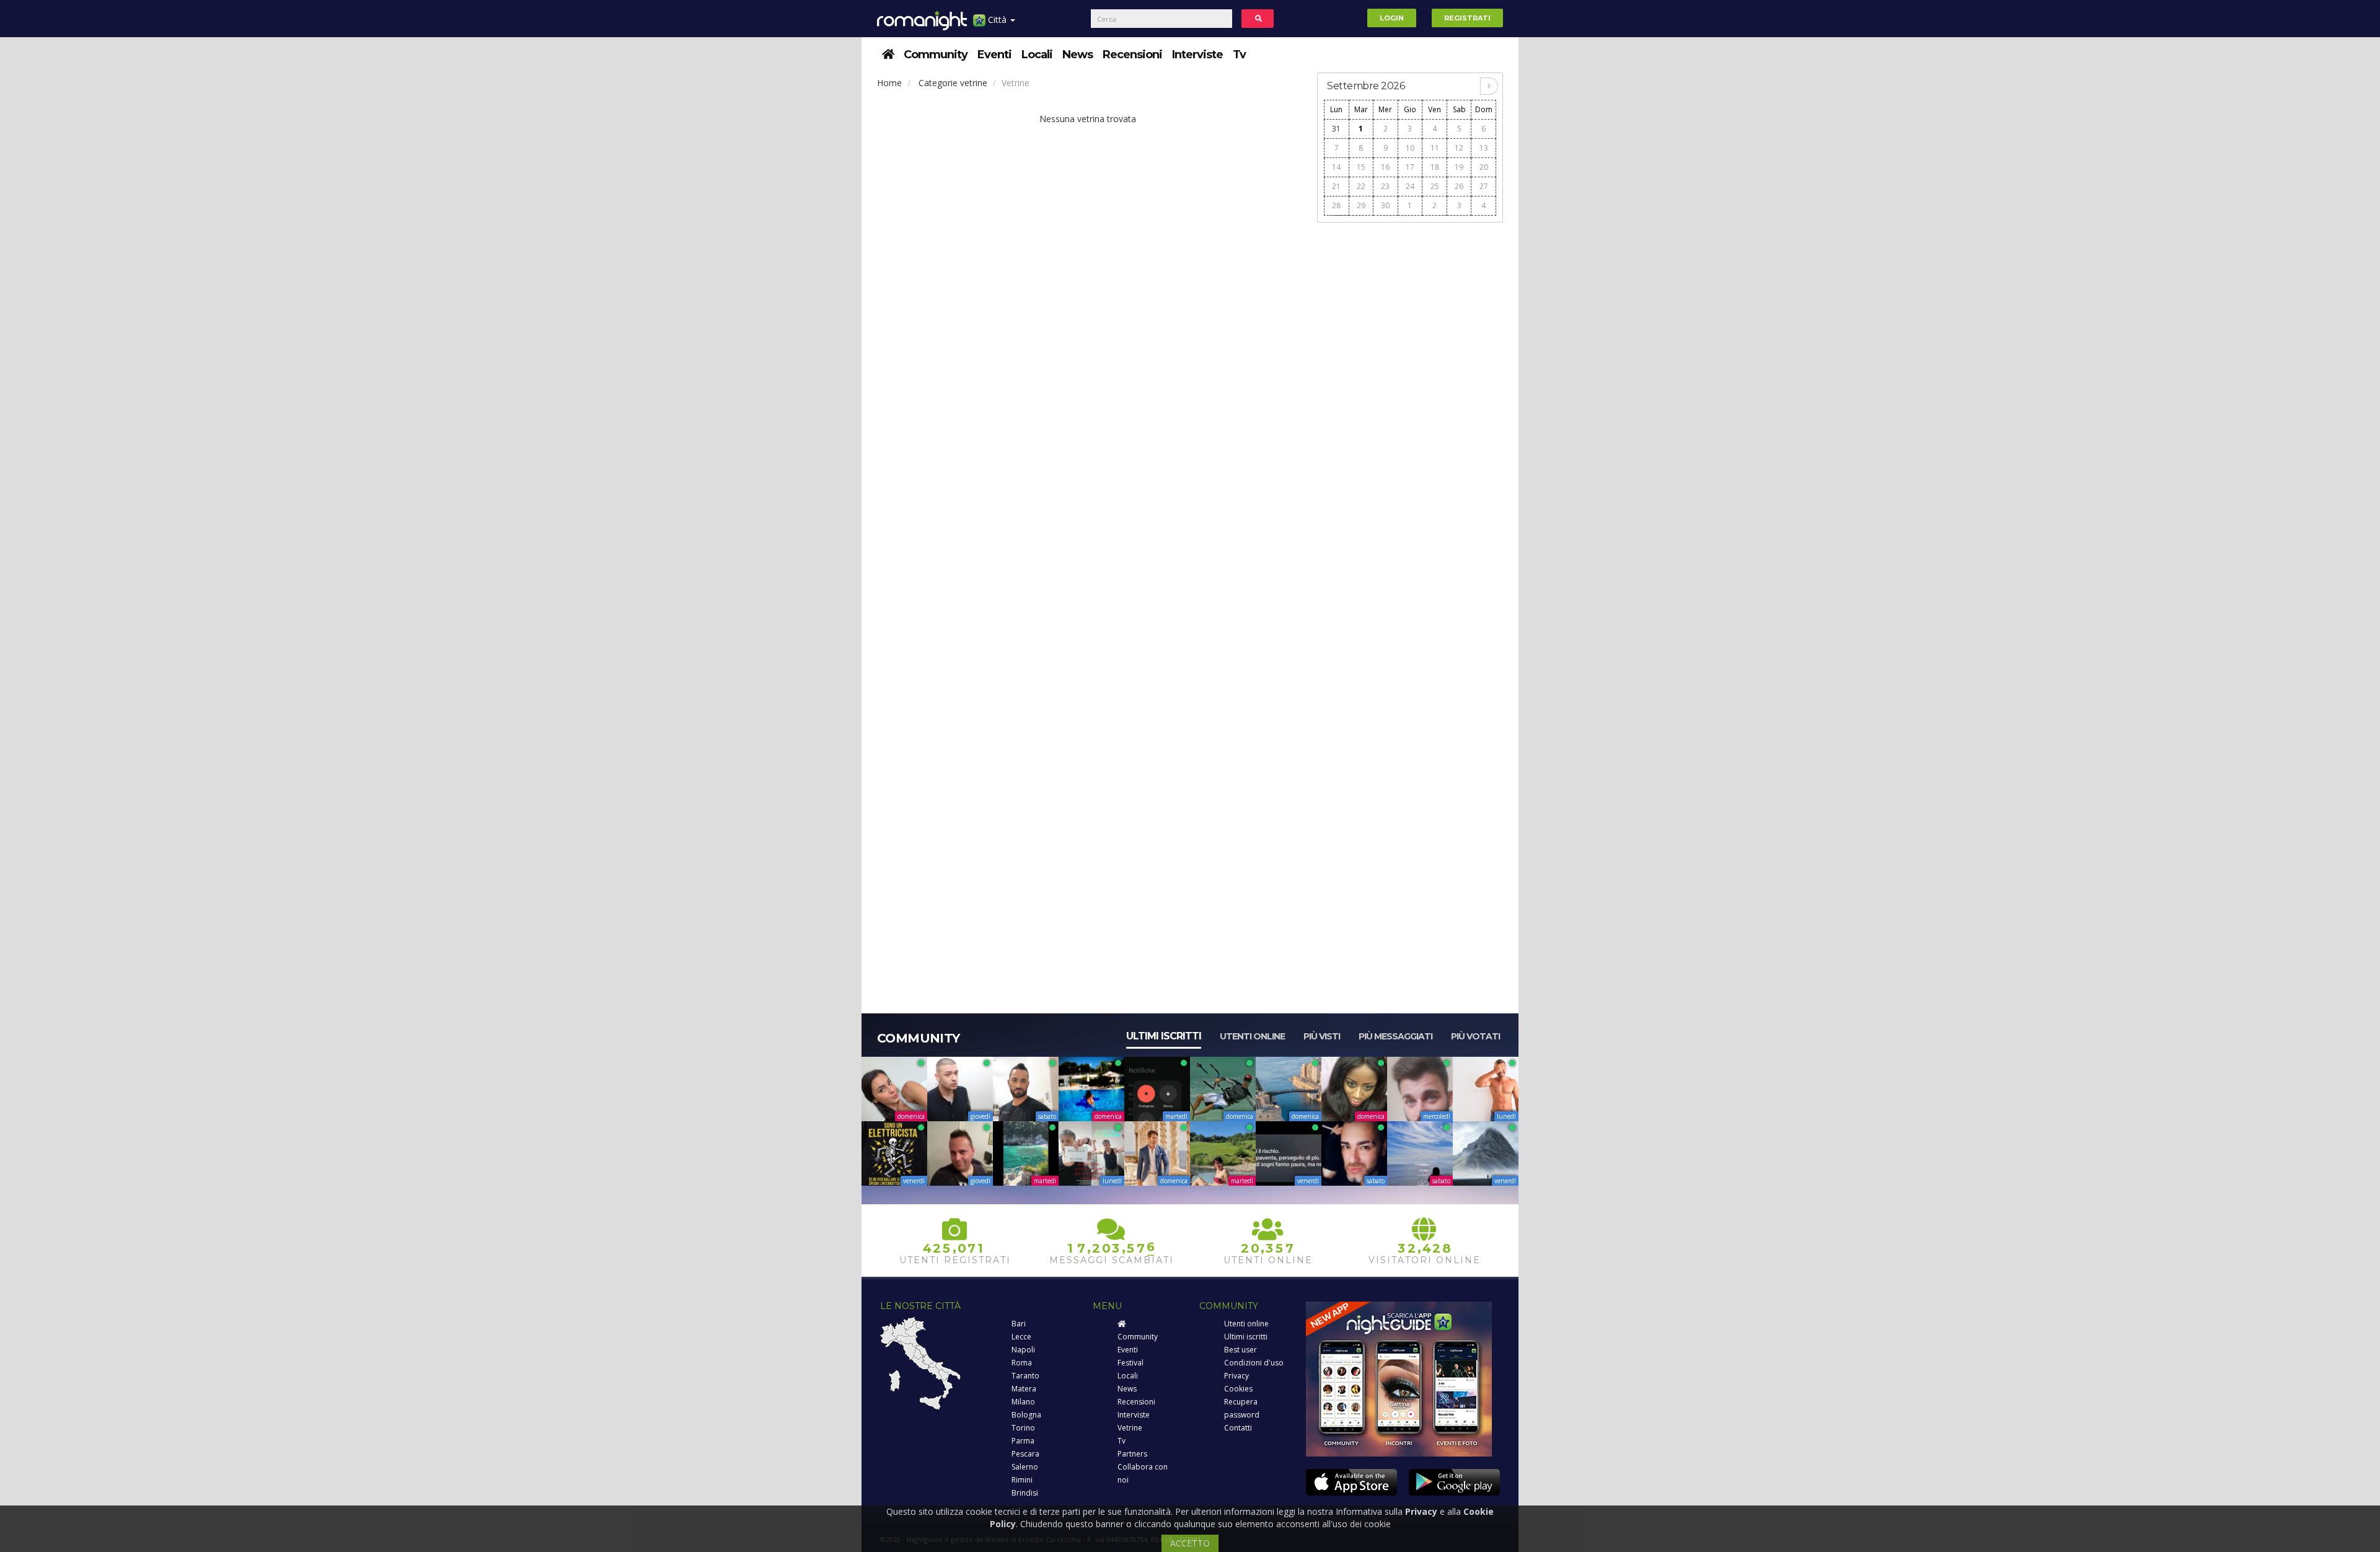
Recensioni (1132, 55)
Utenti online (1252, 1036)
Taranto (1025, 1376)
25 (1435, 186)
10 (1410, 148)
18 (1435, 167)
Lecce (1021, 1337)
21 (1336, 186)
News (1078, 55)
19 (1459, 167)
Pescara (1025, 1454)
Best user (1241, 1350)
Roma (1022, 1363)
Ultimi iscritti (1164, 1036)
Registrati (1467, 18)
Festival (1130, 1363)
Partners (1132, 1454)
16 (1385, 167)
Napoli (1023, 1350)
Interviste (1197, 55)
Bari (1019, 1324)
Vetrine (1130, 1428)
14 (1336, 167)
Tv (1239, 55)
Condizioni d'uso (1254, 1363)
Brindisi (1025, 1493)
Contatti (1238, 1428)
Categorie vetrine (953, 83)
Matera (1024, 1389)
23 (1385, 186)
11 (1435, 148)
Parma (1023, 1441)
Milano (1023, 1402)
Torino (1023, 1428)
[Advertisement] (1410, 416)
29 (1361, 205)
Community (936, 55)
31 (1336, 129)
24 (1410, 186)
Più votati (1475, 1036)
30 (1385, 205)
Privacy (1236, 1376)
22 (1361, 186)
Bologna (1026, 1415)
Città (997, 20)
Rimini (1022, 1480)
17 (1410, 167)
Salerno (1025, 1467)
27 (1484, 186)
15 (1361, 167)
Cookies (1238, 1389)
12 (1459, 148)
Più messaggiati (1395, 1036)
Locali (1037, 55)
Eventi (994, 55)
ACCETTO (1190, 1543)
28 (1336, 205)
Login (1392, 18)
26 (1459, 186)
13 (1484, 148)
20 (1484, 167)
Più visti (1322, 1036)
